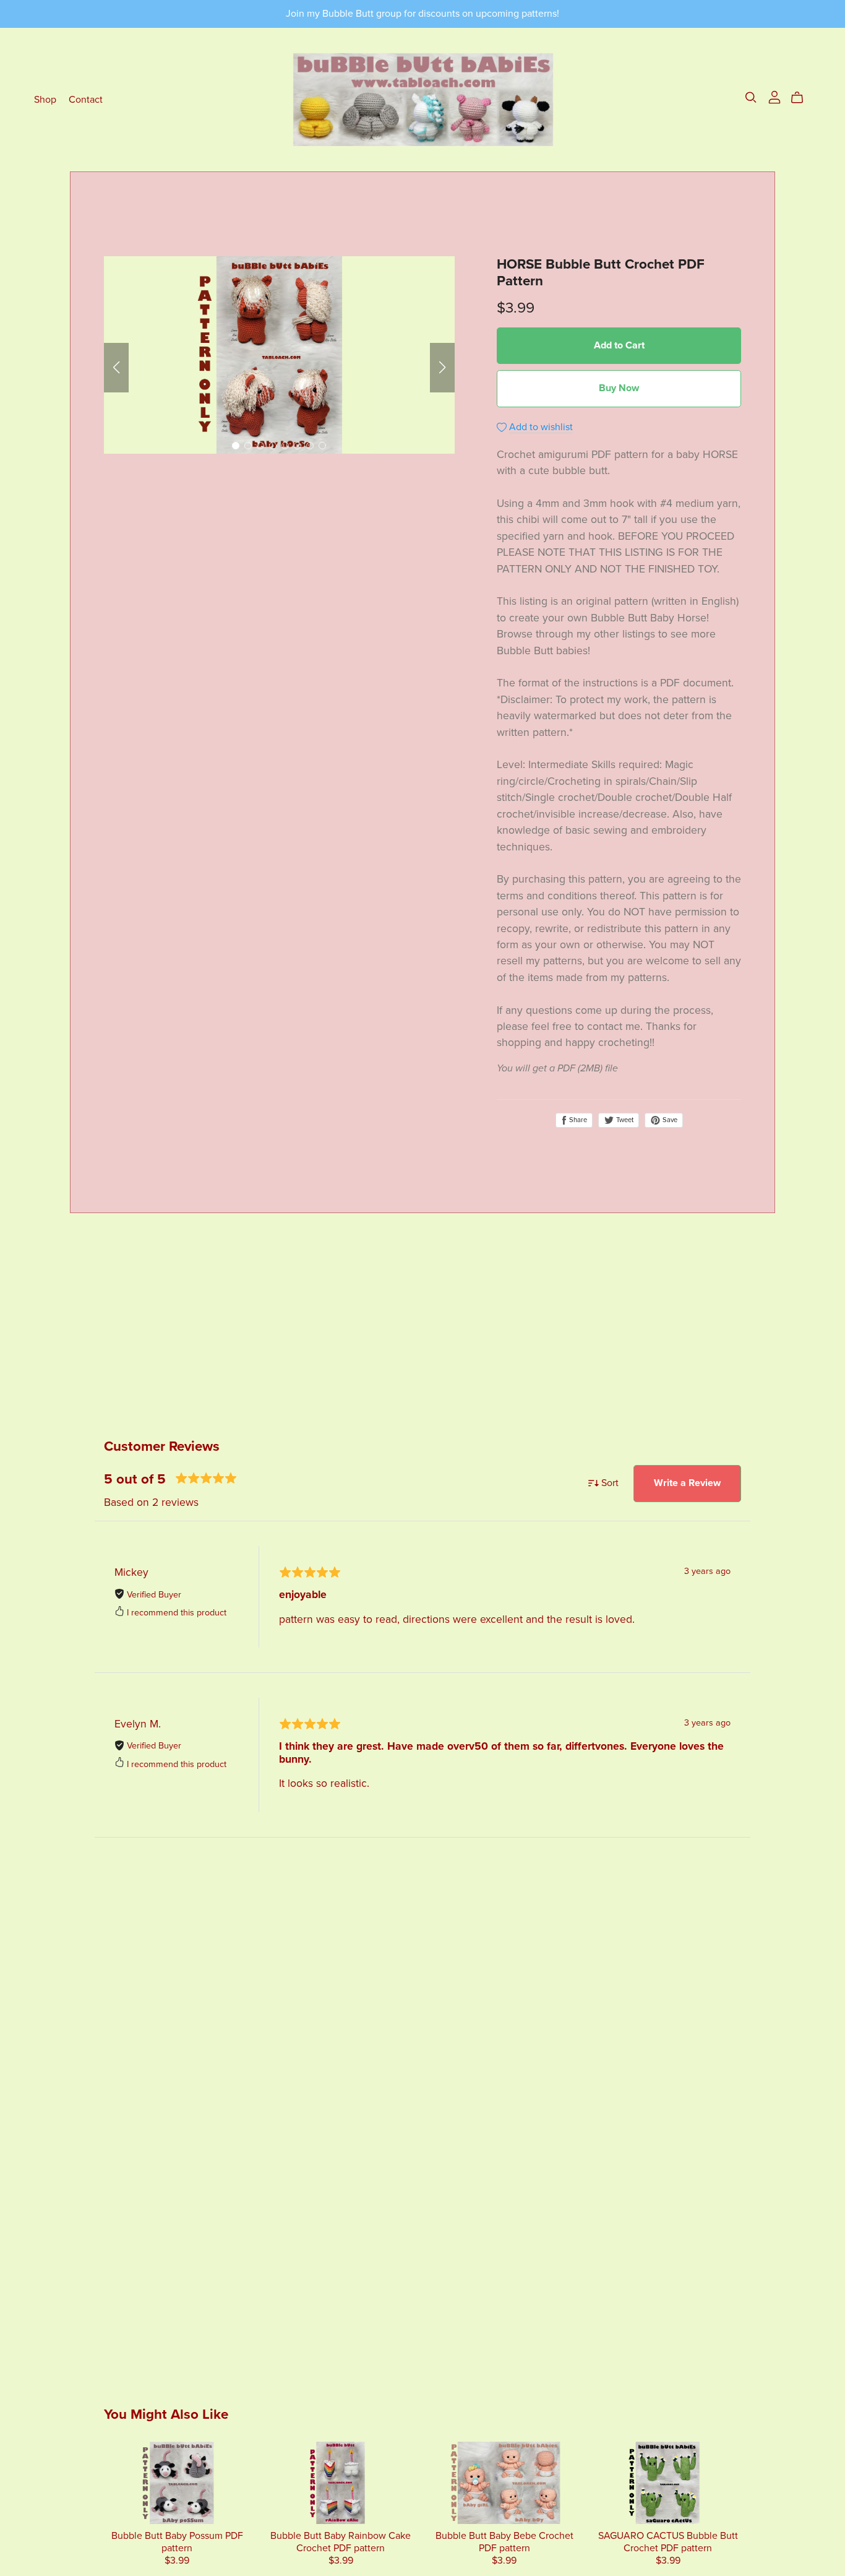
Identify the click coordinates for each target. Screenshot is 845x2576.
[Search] (751, 97)
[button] (116, 368)
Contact (86, 99)
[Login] (774, 97)
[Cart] (802, 98)
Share (577, 1120)
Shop (45, 99)
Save (669, 1120)
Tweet (624, 1120)
